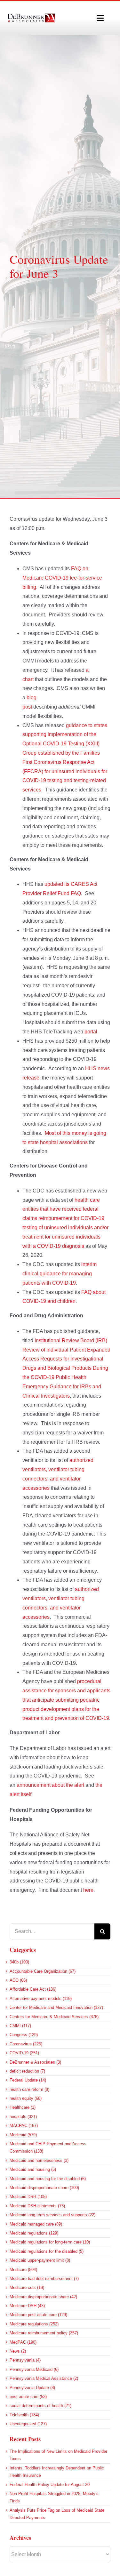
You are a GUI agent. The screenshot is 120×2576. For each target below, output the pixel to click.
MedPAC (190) (23, 2342)
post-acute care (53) (28, 2397)
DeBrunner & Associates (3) (35, 2062)
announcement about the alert (50, 1785)
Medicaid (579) (23, 2135)
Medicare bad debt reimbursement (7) (44, 2279)
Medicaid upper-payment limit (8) (40, 2260)
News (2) (18, 2351)
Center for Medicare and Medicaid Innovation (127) (56, 2007)
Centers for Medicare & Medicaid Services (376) (54, 2017)
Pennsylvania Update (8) (32, 2388)
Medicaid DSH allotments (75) (37, 2206)
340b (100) (19, 1962)
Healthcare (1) (23, 2107)
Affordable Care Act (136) (33, 1989)
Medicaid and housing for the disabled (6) (48, 2179)
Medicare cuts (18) (27, 2287)
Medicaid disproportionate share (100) (44, 2188)
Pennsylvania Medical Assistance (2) (44, 2378)
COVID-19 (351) (24, 2053)
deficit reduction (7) (27, 2071)
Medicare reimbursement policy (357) (44, 2333)
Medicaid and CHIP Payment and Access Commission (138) (48, 2147)
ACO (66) (18, 1980)
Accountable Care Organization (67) (43, 1971)
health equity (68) (26, 2098)
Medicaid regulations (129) (34, 2233)
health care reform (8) (29, 2089)
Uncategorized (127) (28, 2424)
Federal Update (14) (28, 2080)
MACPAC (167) (24, 2126)
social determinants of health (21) (40, 2406)
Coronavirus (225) (26, 2044)
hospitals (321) (23, 2117)
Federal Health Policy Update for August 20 (50, 2485)
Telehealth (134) (24, 2415)
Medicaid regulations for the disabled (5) (47, 2251)
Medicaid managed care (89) (36, 2224)
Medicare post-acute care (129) (38, 2315)
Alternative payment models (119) (41, 1998)
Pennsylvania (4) (25, 2360)
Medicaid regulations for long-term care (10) (50, 2242)
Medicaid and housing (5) (33, 2169)
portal (91, 1032)
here (88, 1890)
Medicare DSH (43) (27, 2306)
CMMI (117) (20, 2026)
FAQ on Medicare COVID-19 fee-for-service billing (62, 578)
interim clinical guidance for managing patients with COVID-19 (60, 1274)
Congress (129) (24, 2035)
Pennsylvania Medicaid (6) (34, 2369)
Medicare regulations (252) (34, 2324)
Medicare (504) (23, 2270)
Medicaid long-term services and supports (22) (52, 2215)
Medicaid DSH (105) (28, 2197)
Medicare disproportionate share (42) (43, 2297)
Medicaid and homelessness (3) (39, 2160)
